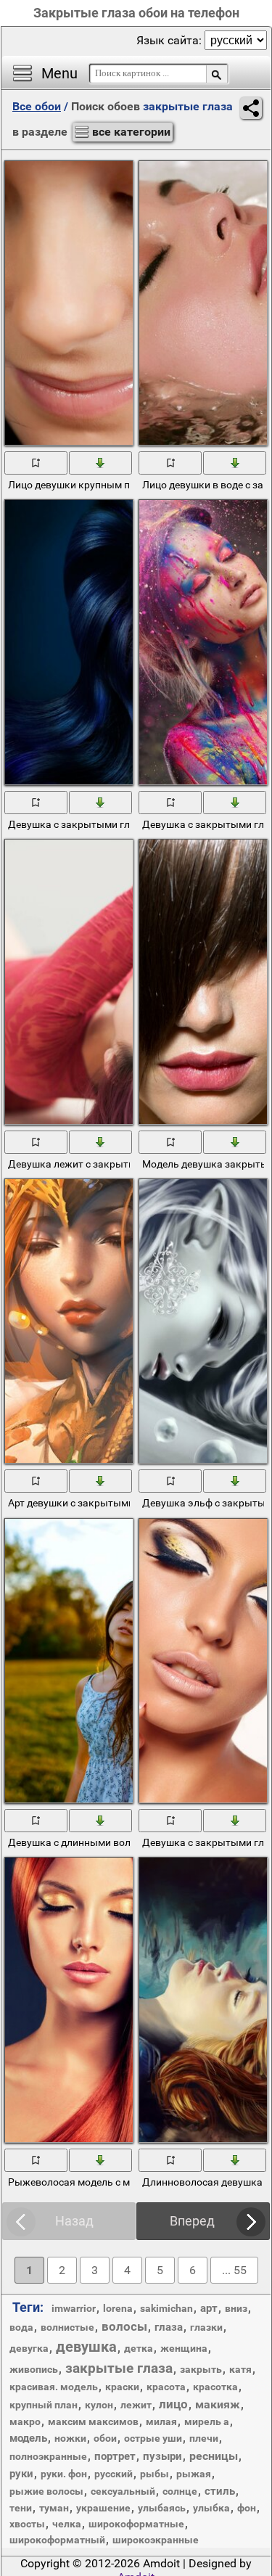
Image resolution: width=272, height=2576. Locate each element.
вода (21, 2327)
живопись (34, 2369)
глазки (206, 2327)
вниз (236, 2308)
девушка (86, 2347)
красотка (215, 2387)
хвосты (27, 2524)
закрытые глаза (119, 2368)
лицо (173, 2404)
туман (54, 2508)
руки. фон (64, 2474)
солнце (180, 2491)
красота (166, 2387)
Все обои (37, 106)
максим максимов (93, 2421)
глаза (169, 2327)
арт (209, 2308)
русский (114, 2474)
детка (139, 2348)
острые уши (153, 2438)
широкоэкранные (156, 2540)
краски (122, 2387)
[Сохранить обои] (101, 462)
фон (247, 2508)
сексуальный (123, 2491)
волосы (124, 2326)
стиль (220, 2491)
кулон (99, 2405)
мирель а (207, 2421)
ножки (70, 2438)
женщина (184, 2348)
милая (161, 2421)
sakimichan (166, 2308)
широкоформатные (136, 2524)
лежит (136, 2405)
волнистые (67, 2327)
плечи (204, 2438)
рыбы (154, 2474)
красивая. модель (54, 2387)
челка (67, 2524)
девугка (29, 2348)
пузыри (162, 2456)
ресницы (214, 2456)
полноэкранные (48, 2456)
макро (25, 2421)
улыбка (211, 2508)
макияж (218, 2404)
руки (21, 2474)
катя (240, 2369)
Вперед (192, 2221)
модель (28, 2438)
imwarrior (74, 2308)
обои (105, 2438)
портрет (115, 2456)
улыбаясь (162, 2508)
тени (21, 2508)
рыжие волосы (46, 2491)
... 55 (234, 2270)
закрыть (201, 2369)
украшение (103, 2508)
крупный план (44, 2405)
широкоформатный (57, 2540)
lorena (118, 2308)
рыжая (194, 2474)
